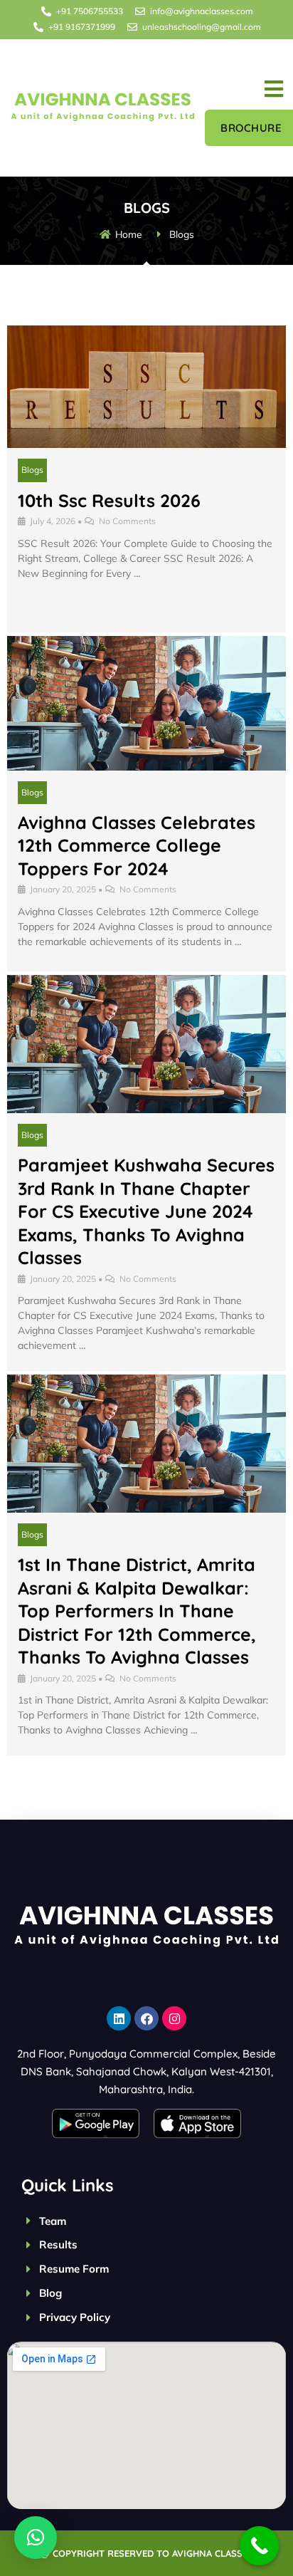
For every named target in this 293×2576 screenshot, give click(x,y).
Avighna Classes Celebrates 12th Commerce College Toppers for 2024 (137, 845)
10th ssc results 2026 (109, 500)
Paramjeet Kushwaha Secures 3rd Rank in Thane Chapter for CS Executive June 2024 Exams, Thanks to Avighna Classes (146, 1211)
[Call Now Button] (259, 2546)
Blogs (32, 470)
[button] (274, 89)
